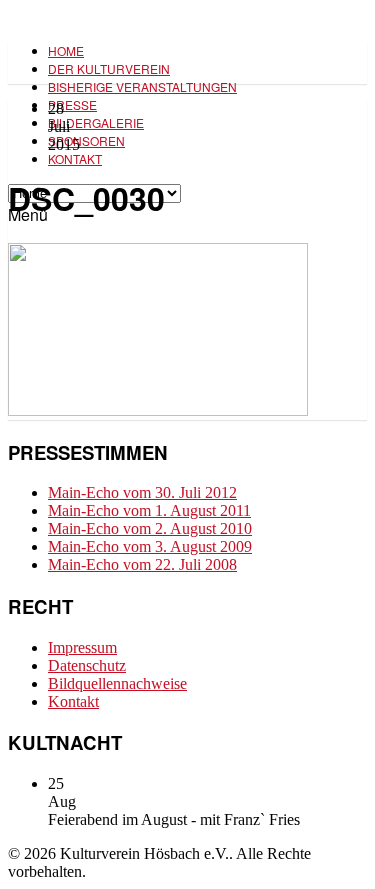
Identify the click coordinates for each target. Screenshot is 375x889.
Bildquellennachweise (117, 683)
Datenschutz (87, 665)
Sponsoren (86, 140)
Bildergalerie (96, 122)
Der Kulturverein (109, 68)
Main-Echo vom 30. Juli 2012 (142, 492)
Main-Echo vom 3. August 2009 (150, 546)
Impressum (82, 647)
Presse (72, 104)
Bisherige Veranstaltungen (142, 86)
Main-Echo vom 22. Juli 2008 (142, 564)
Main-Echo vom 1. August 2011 (149, 510)
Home (66, 50)
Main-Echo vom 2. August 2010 (150, 528)
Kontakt (75, 158)
